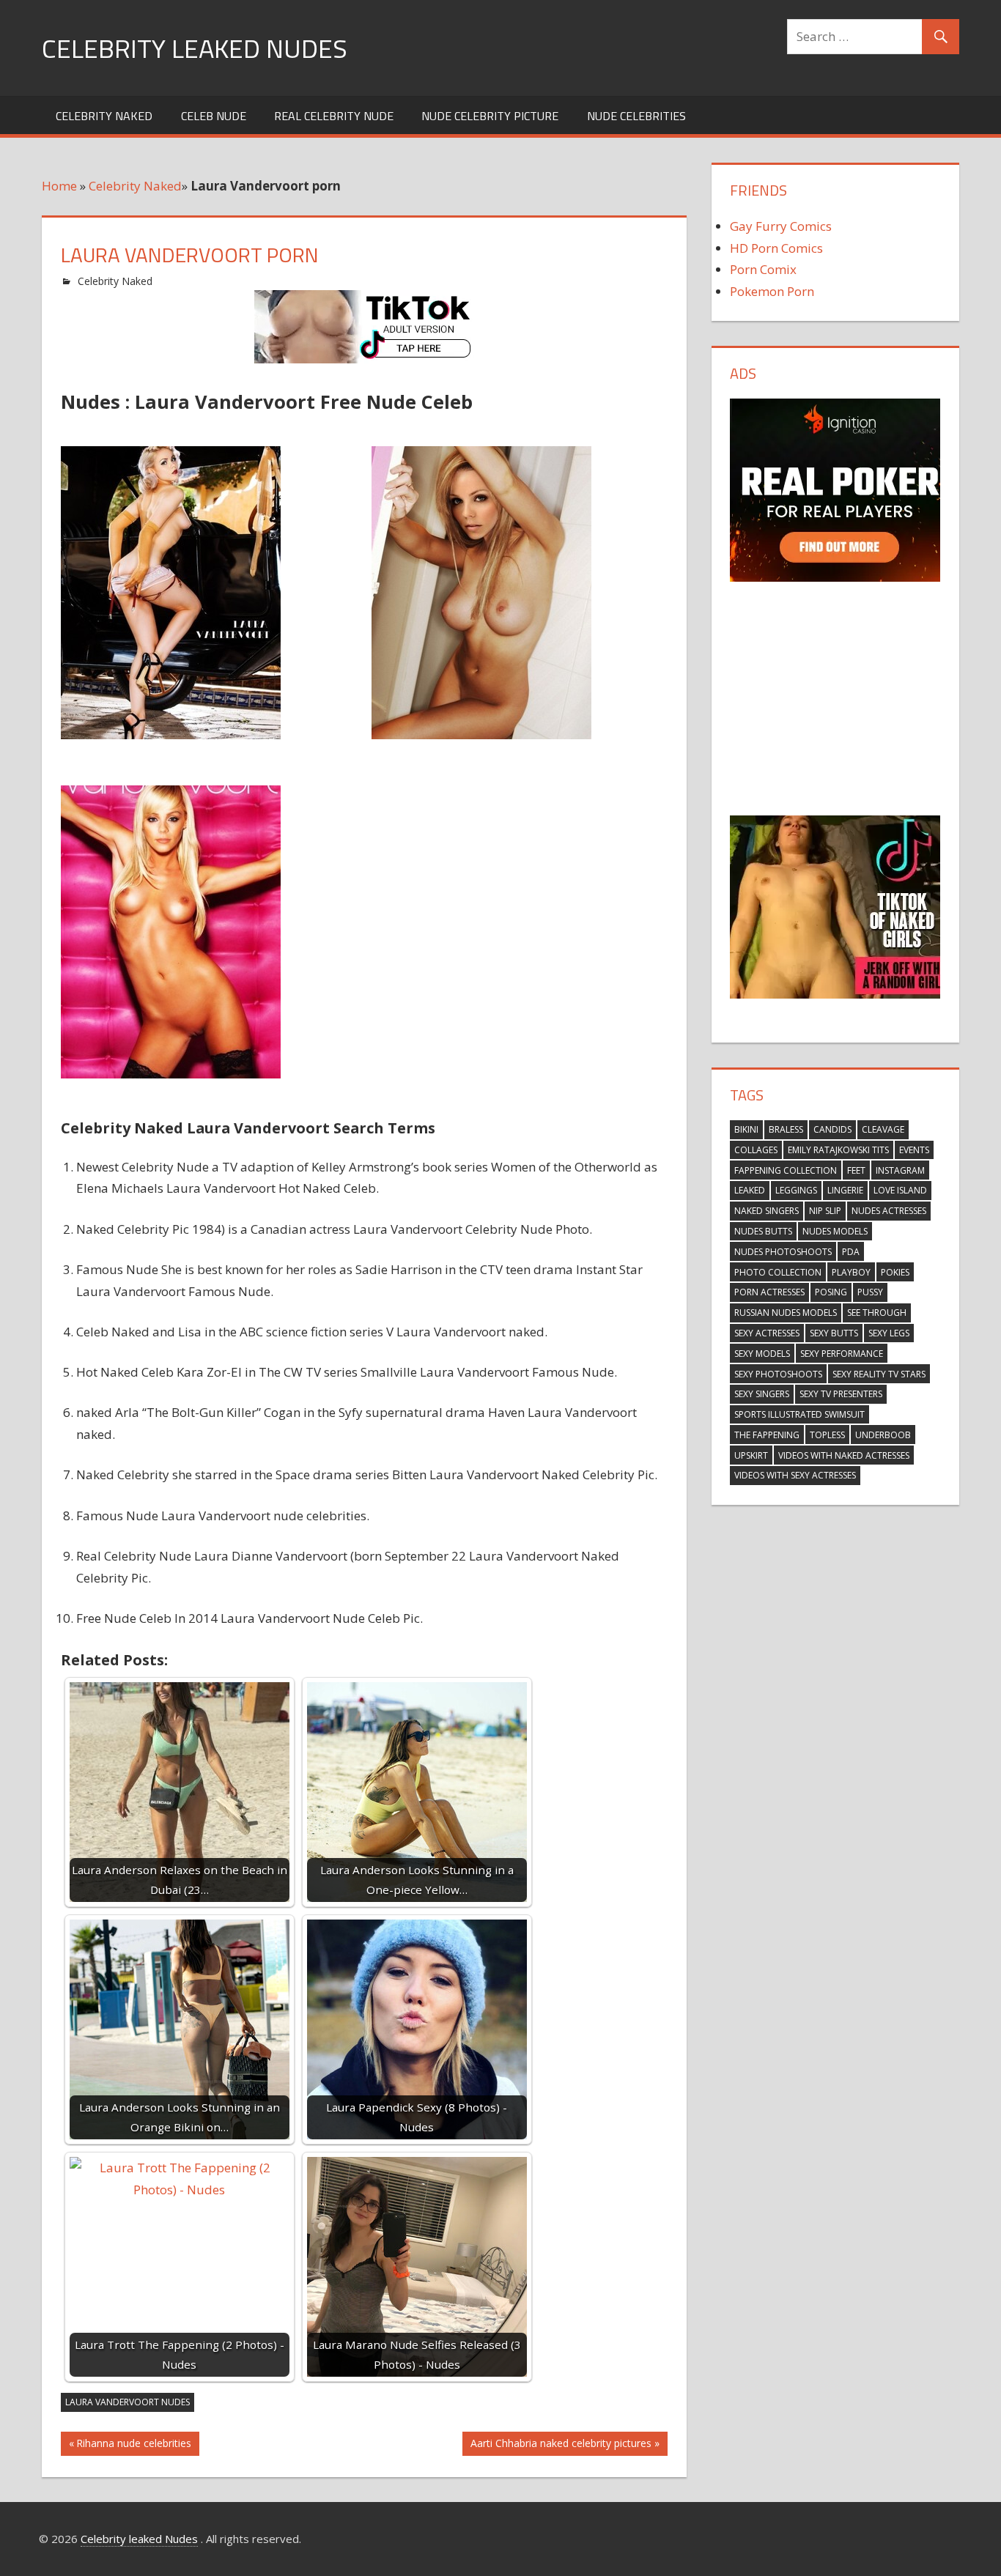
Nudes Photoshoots (783, 1252)
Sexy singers (762, 1394)
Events (914, 1150)
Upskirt (751, 1455)
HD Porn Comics (776, 248)
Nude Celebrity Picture (490, 116)
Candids (832, 1129)
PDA (851, 1252)
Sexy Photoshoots (778, 1374)
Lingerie (845, 1190)
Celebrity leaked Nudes (195, 48)
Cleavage (883, 1129)
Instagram (900, 1170)
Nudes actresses (889, 1211)
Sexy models (762, 1354)
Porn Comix (763, 269)
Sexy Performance (842, 1354)
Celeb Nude (214, 116)
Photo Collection (778, 1272)
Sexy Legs (889, 1333)
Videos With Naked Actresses (844, 1455)
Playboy (851, 1272)
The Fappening (767, 1435)
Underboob (883, 1435)
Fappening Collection (786, 1170)
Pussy (870, 1292)
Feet (856, 1170)
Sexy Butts (834, 1333)
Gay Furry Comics (781, 226)
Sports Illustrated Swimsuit (799, 1414)
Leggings (796, 1190)
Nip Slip (825, 1211)
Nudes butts (763, 1231)
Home (59, 186)
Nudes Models (835, 1231)
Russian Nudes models (786, 1313)
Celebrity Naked (104, 116)
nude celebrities (636, 116)
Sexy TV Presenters (841, 1394)
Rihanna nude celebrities (133, 2446)
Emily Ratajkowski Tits (838, 1150)
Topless (827, 1435)
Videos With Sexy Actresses (795, 1475)
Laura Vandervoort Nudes (128, 2402)
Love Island (900, 1190)
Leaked (750, 1190)
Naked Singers (767, 1211)
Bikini (746, 1129)
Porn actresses (769, 1292)
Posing (831, 1292)
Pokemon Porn (772, 291)
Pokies (895, 1272)
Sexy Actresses (767, 1333)
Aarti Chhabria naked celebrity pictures (561, 2446)
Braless (786, 1129)
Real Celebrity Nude (334, 116)
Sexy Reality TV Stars (879, 1374)
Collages (756, 1150)
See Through (877, 1313)
